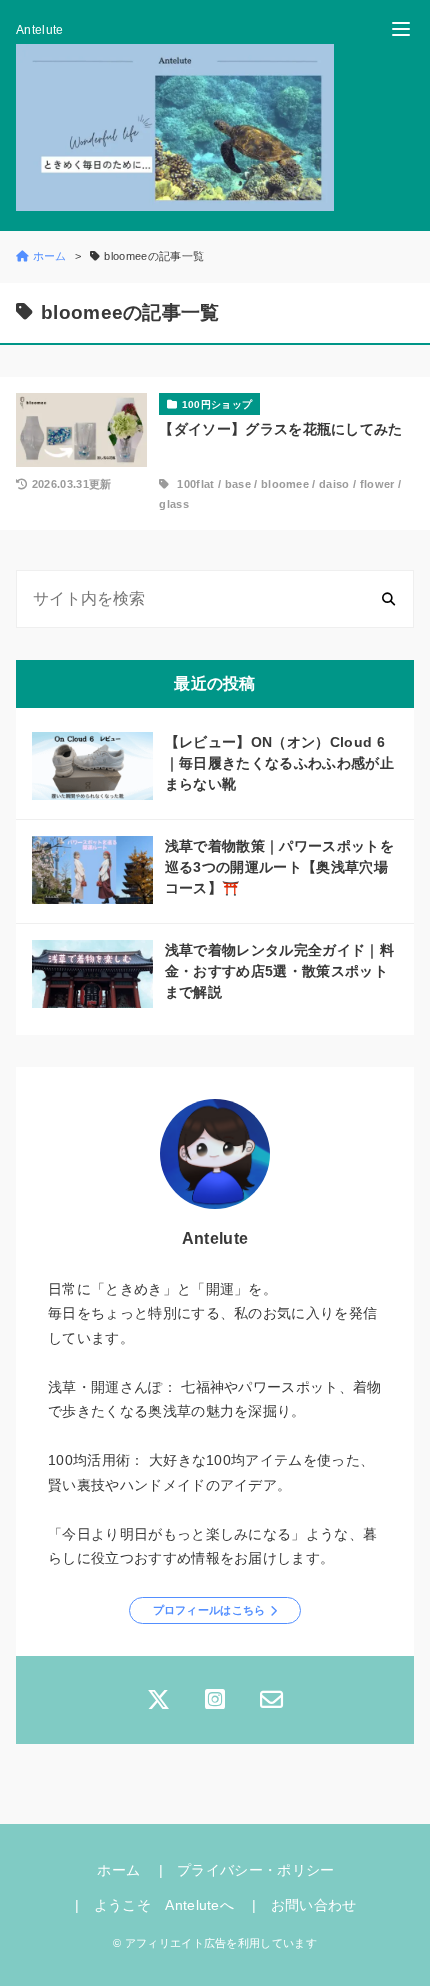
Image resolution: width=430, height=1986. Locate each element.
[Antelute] (175, 127)
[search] (388, 598)
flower (377, 484)
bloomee (285, 484)
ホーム (118, 1870)
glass (174, 504)
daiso (334, 484)
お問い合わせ (314, 1905)
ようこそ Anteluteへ (164, 1905)
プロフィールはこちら (209, 1610)
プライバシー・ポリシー (256, 1870)
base (238, 484)
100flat (195, 484)
